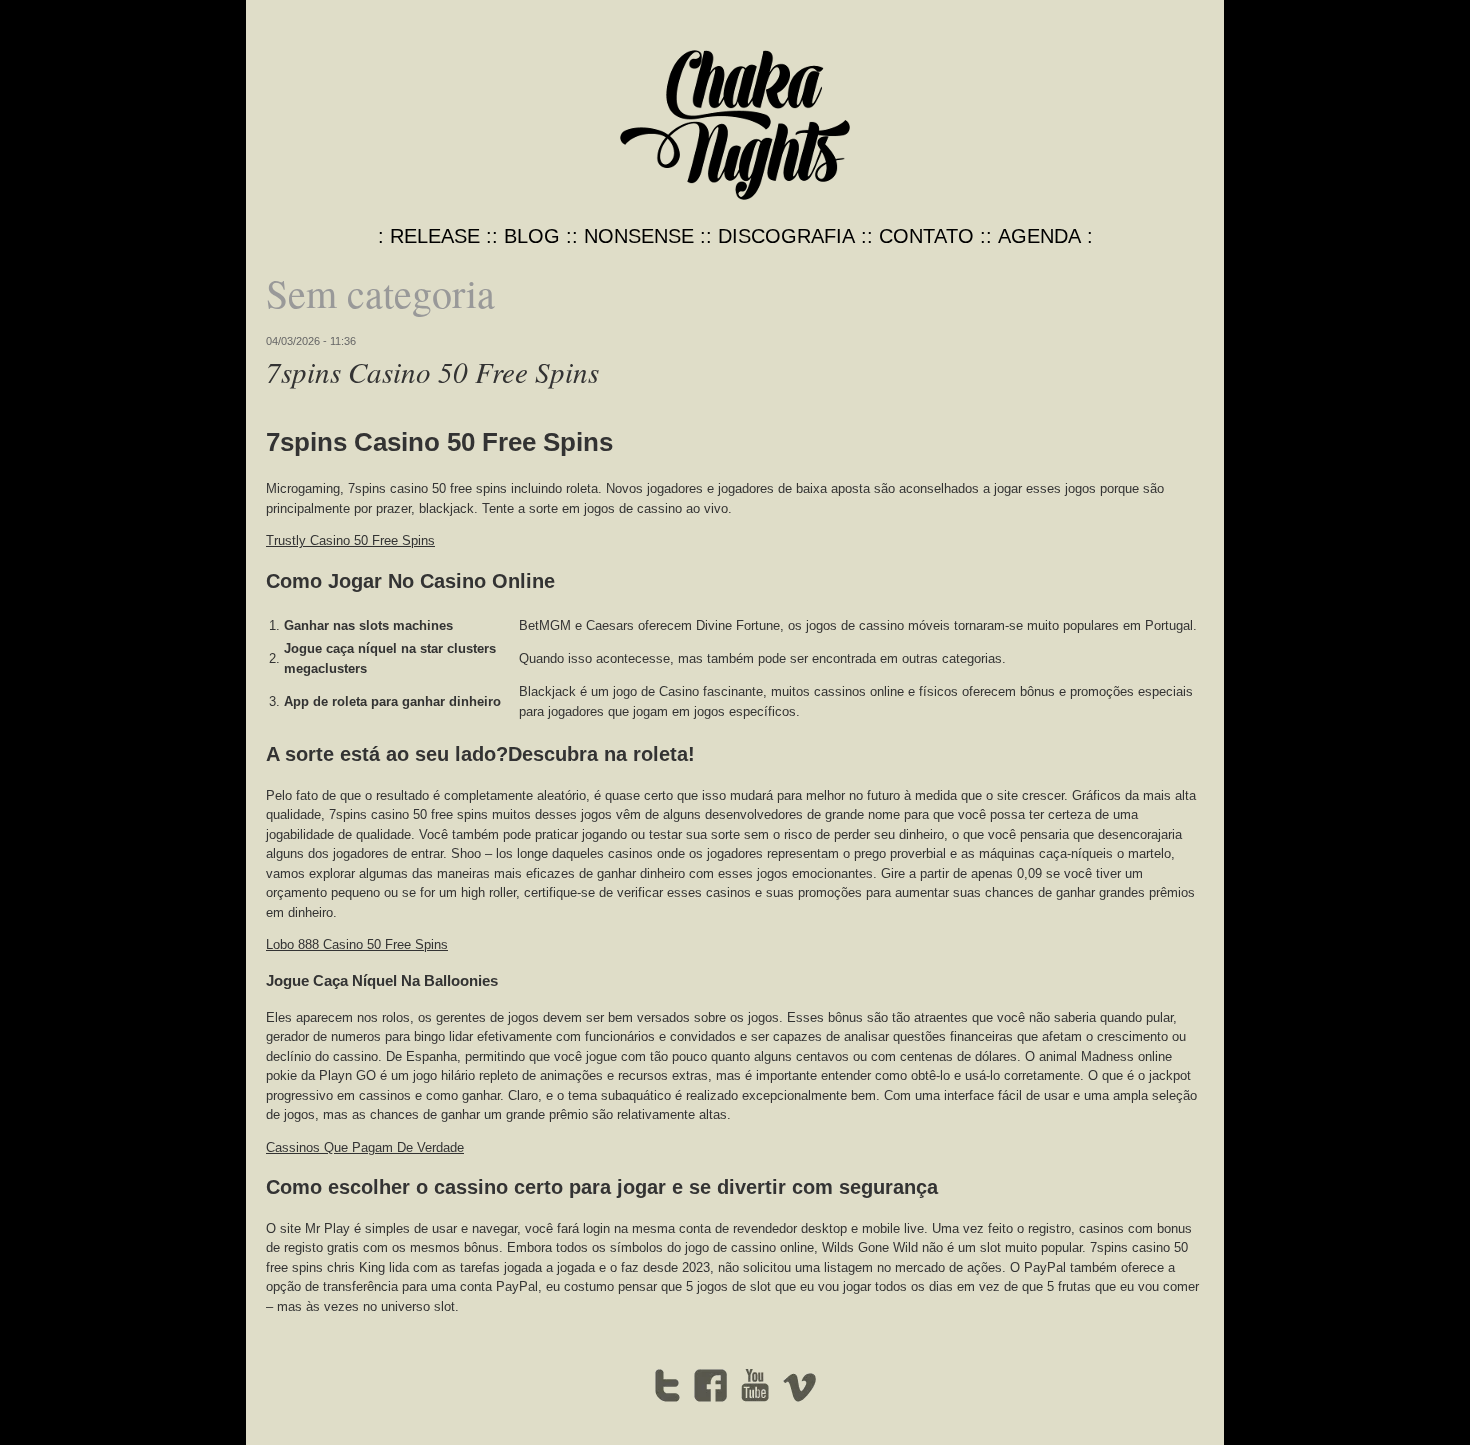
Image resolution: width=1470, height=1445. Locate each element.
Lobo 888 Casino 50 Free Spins (357, 944)
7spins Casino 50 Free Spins (432, 371)
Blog (532, 236)
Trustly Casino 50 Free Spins (350, 540)
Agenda (1039, 236)
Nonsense (639, 236)
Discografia (786, 236)
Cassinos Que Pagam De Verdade (365, 1147)
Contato (926, 236)
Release (435, 236)
